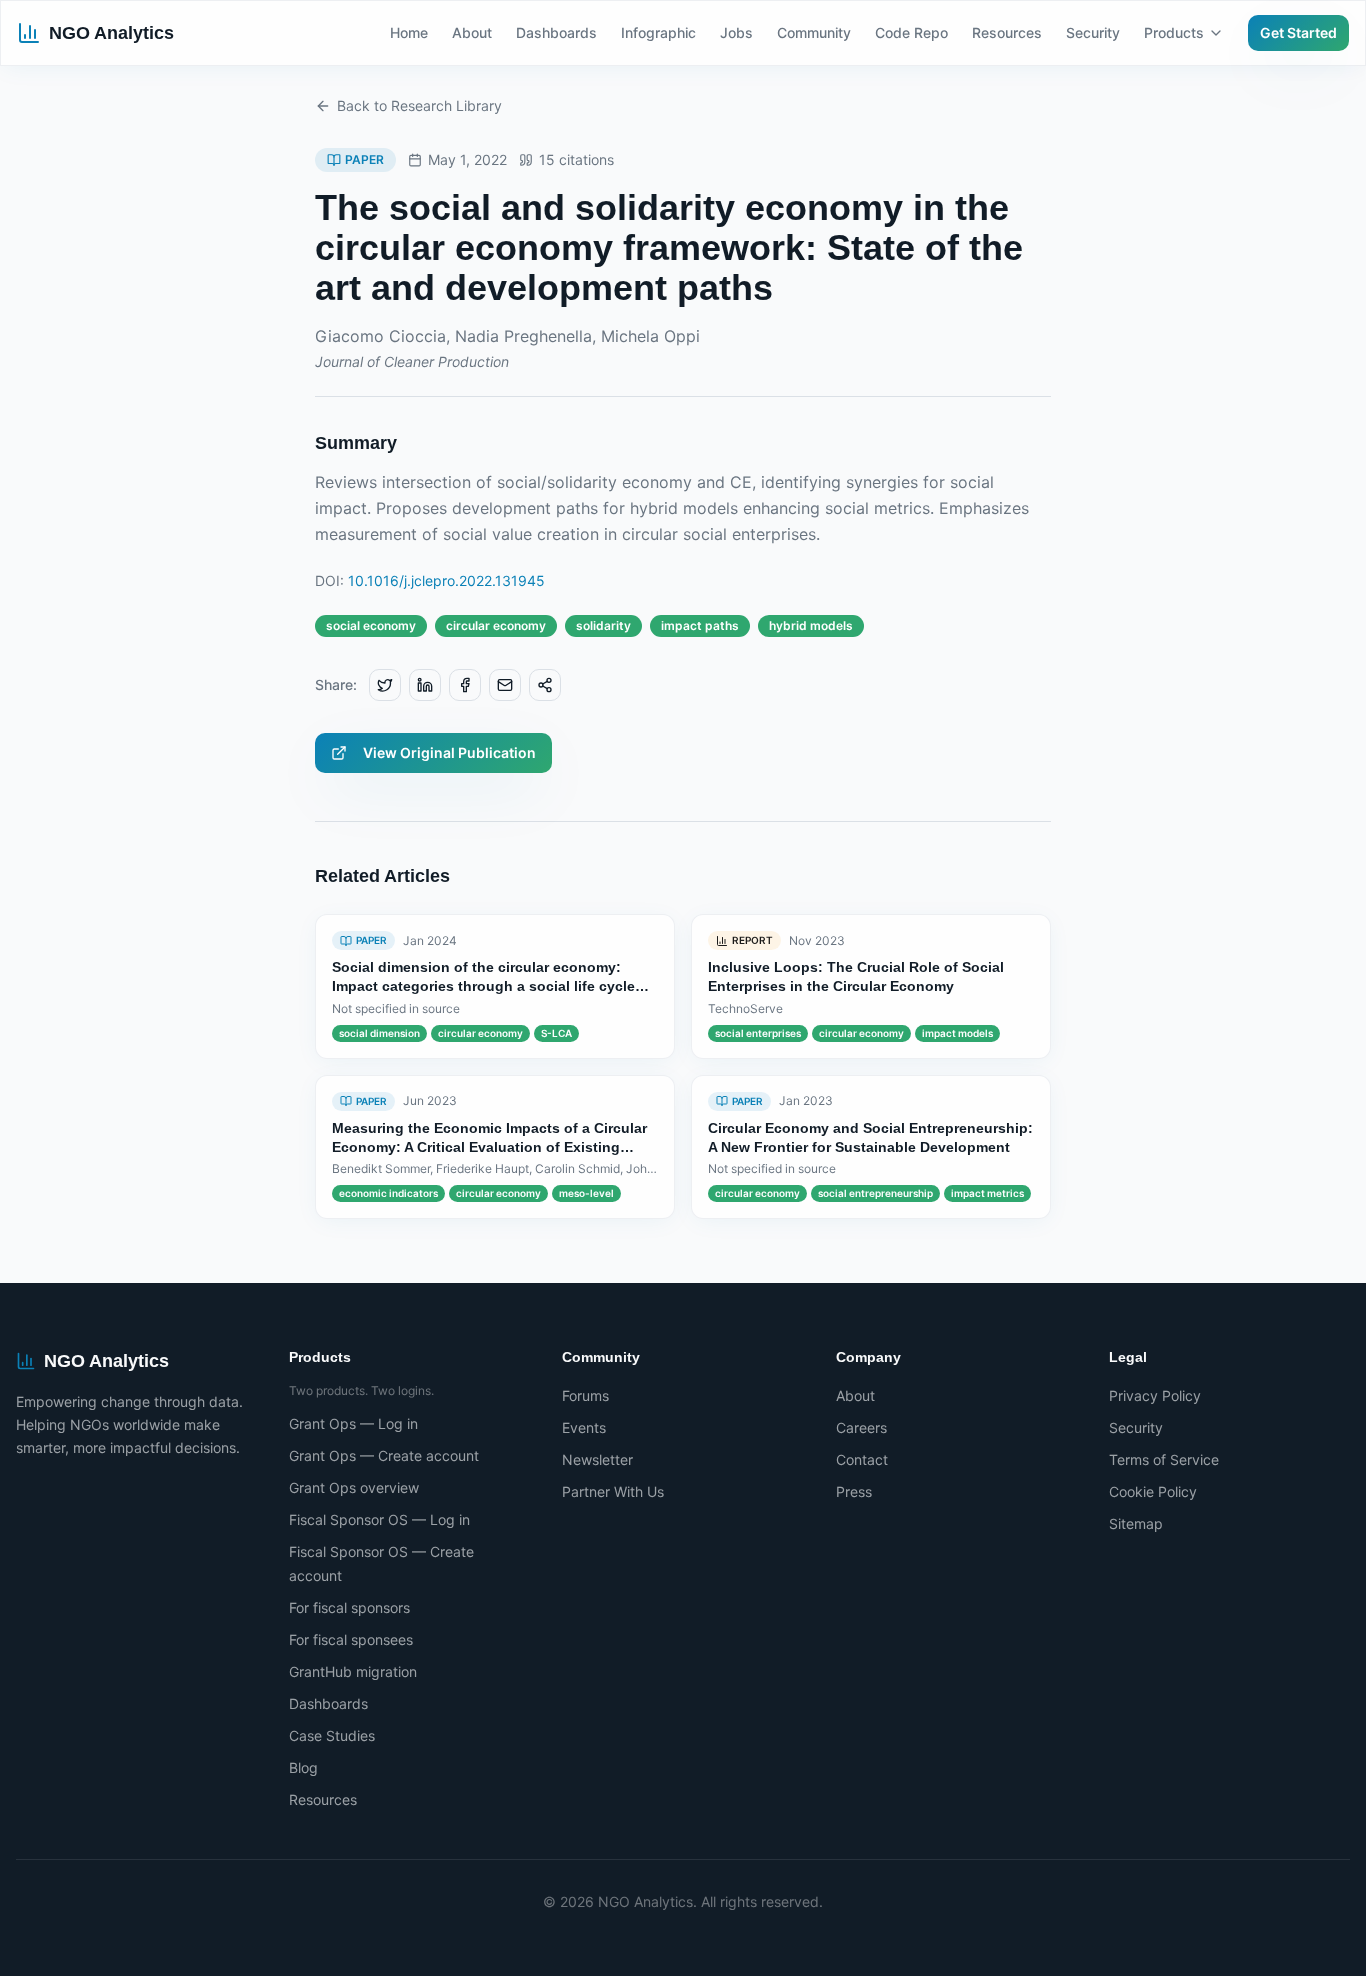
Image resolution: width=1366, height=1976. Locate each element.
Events (584, 1427)
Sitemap (1136, 1523)
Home (409, 32)
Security (1093, 32)
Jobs (736, 32)
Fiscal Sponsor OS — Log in (379, 1519)
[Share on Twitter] (385, 685)
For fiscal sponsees (351, 1639)
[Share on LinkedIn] (425, 685)
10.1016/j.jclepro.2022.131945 (446, 580)
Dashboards (556, 32)
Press (854, 1491)
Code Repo (911, 32)
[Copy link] (545, 685)
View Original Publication (449, 752)
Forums (585, 1395)
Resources (1007, 32)
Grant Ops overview (354, 1487)
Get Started (1298, 32)
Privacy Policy (1155, 1395)
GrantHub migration (353, 1671)
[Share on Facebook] (465, 685)
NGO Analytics (111, 33)
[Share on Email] (505, 685)
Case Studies (332, 1735)
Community (814, 32)
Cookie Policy (1153, 1491)
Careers (861, 1427)
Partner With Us (613, 1491)
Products (1174, 32)
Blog (303, 1767)
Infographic (658, 32)
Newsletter (597, 1459)
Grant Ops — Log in (353, 1423)
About (472, 32)
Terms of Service (1164, 1459)
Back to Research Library (419, 105)
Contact (862, 1459)
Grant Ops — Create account (384, 1455)
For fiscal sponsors (349, 1607)
